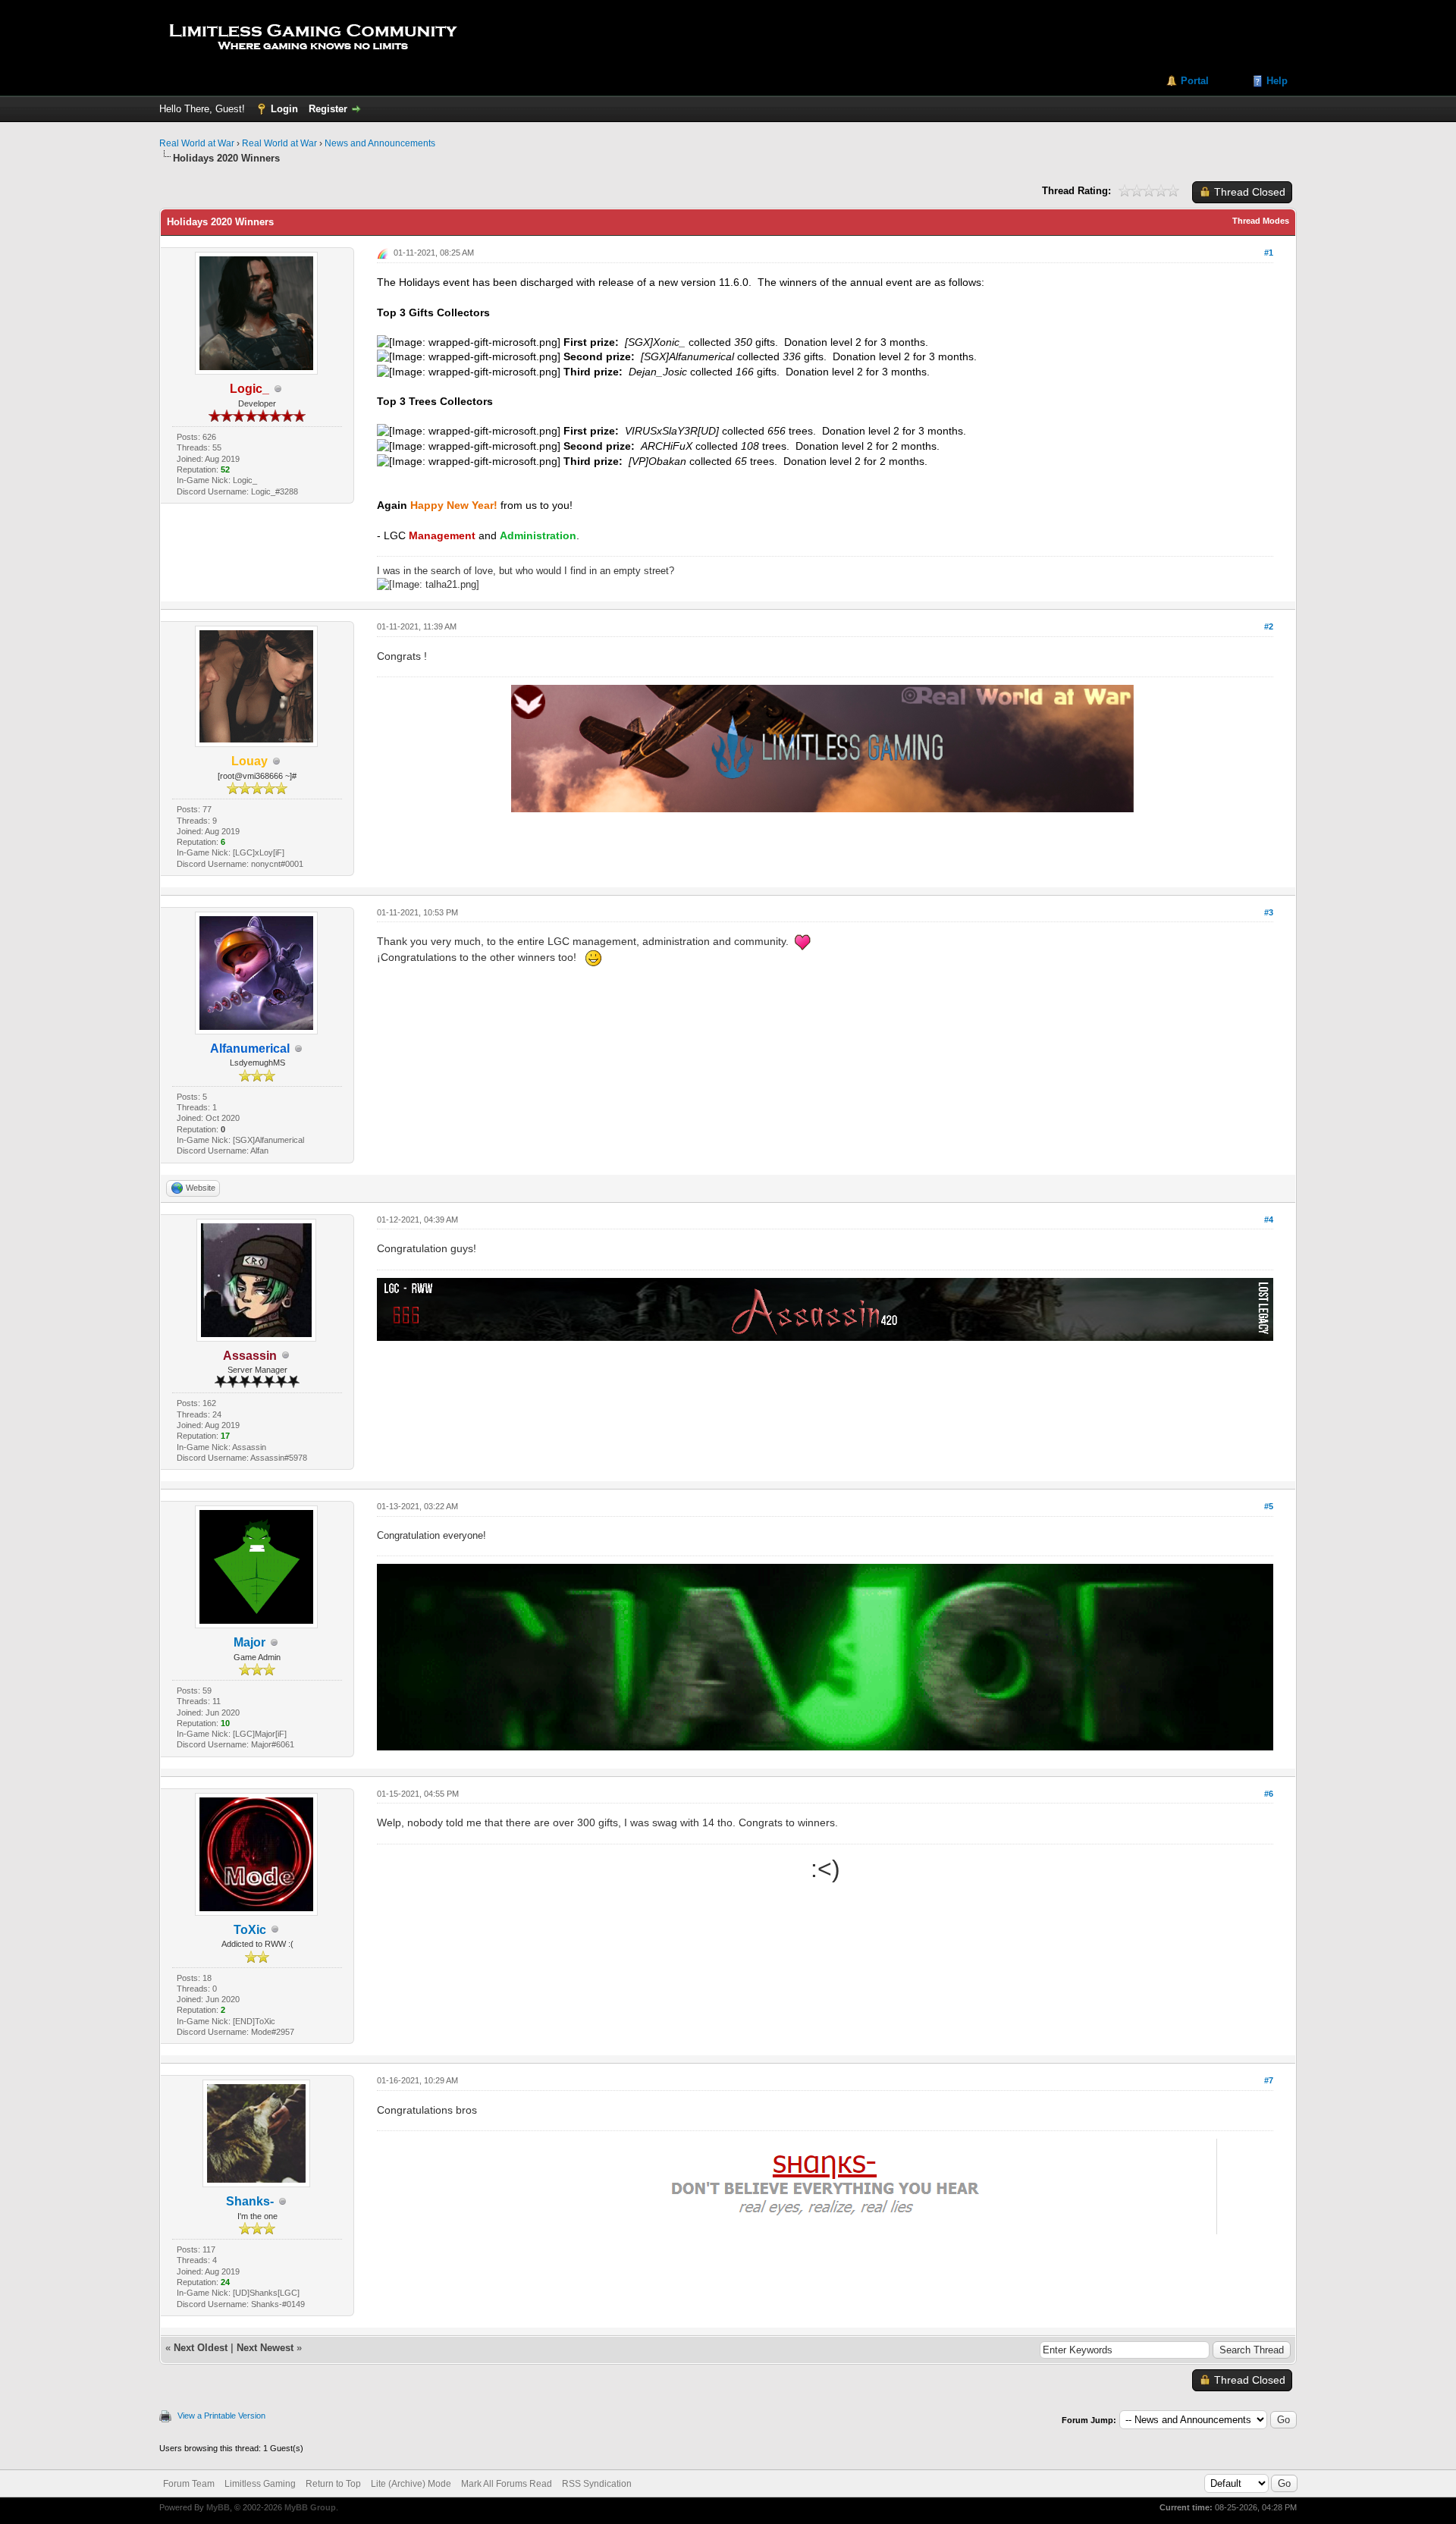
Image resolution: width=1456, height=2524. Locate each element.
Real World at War (197, 143)
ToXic (250, 1930)
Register (328, 109)
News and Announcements (380, 143)
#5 (1269, 1506)
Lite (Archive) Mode (411, 2484)
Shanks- (250, 2201)
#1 (1269, 253)
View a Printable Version (221, 2416)
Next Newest (265, 2348)
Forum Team (189, 2484)
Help (1277, 81)
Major (249, 1642)
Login (284, 109)
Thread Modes (1261, 221)
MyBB (218, 2507)
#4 (1269, 1220)
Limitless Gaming (260, 2484)
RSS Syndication (597, 2484)
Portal (1195, 81)
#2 (1269, 626)
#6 (1269, 1794)
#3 (1269, 912)
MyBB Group (310, 2507)
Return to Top (333, 2484)
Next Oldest (201, 2348)
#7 (1269, 2080)
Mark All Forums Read (507, 2484)
